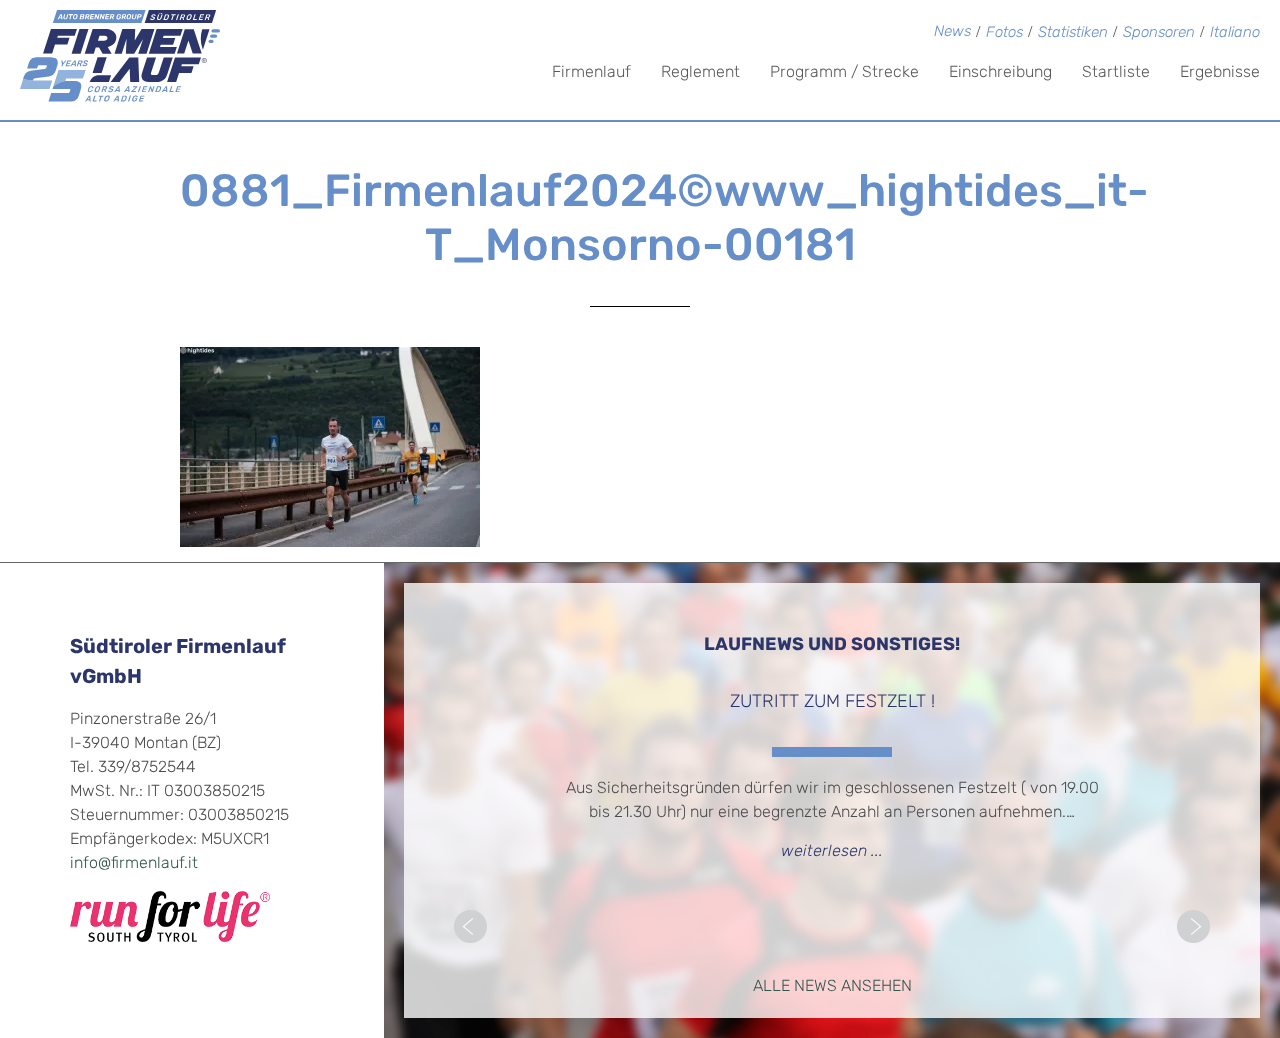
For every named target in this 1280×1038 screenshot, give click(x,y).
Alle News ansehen (832, 987)
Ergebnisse (1220, 73)
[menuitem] (1235, 34)
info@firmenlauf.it (134, 864)
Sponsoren (1159, 33)
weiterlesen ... (832, 852)
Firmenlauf (591, 73)
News (952, 32)
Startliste (1116, 73)
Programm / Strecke (844, 73)
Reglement (700, 73)
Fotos (1004, 33)
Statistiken (1073, 33)
